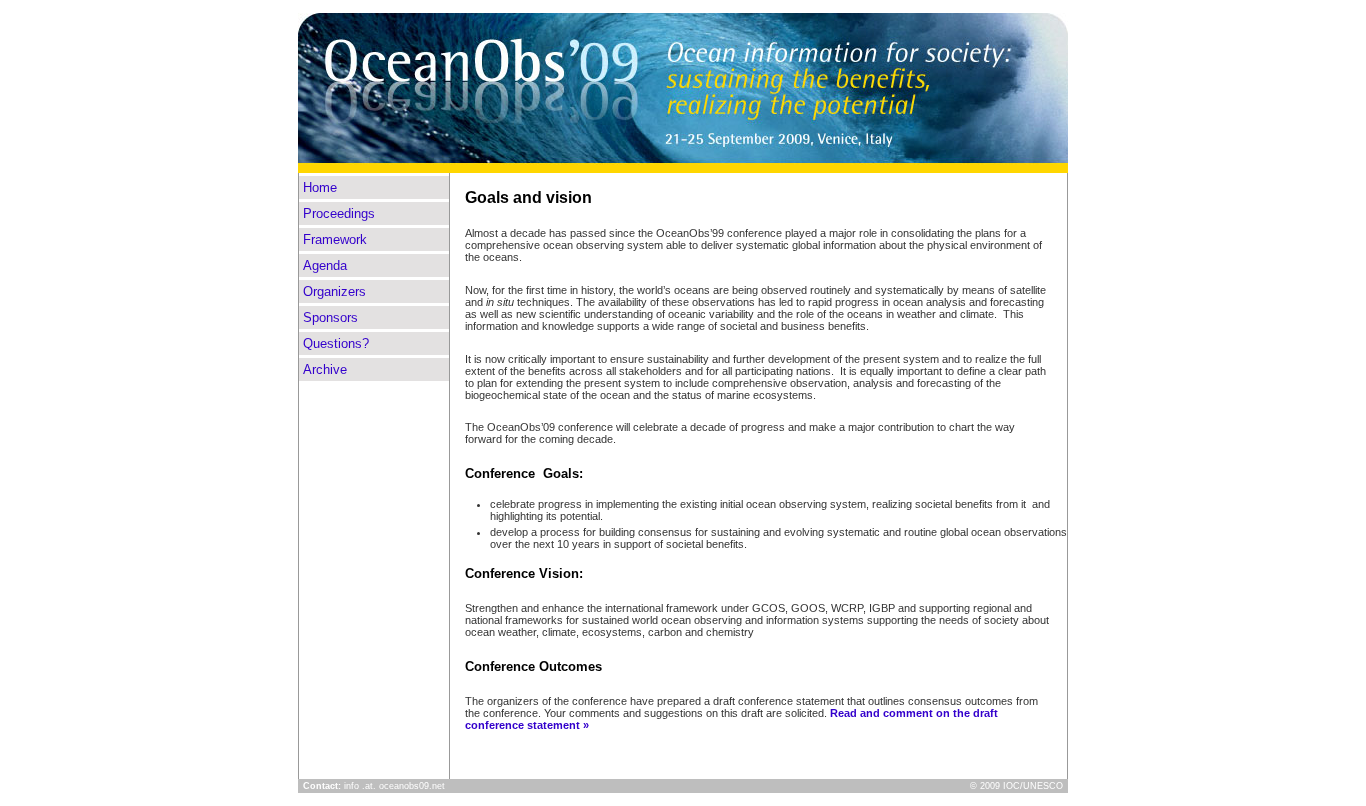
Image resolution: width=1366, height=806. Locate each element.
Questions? (336, 343)
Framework (335, 239)
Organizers (334, 291)
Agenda (325, 265)
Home (320, 187)
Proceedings (339, 213)
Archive (325, 369)
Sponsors (330, 317)
